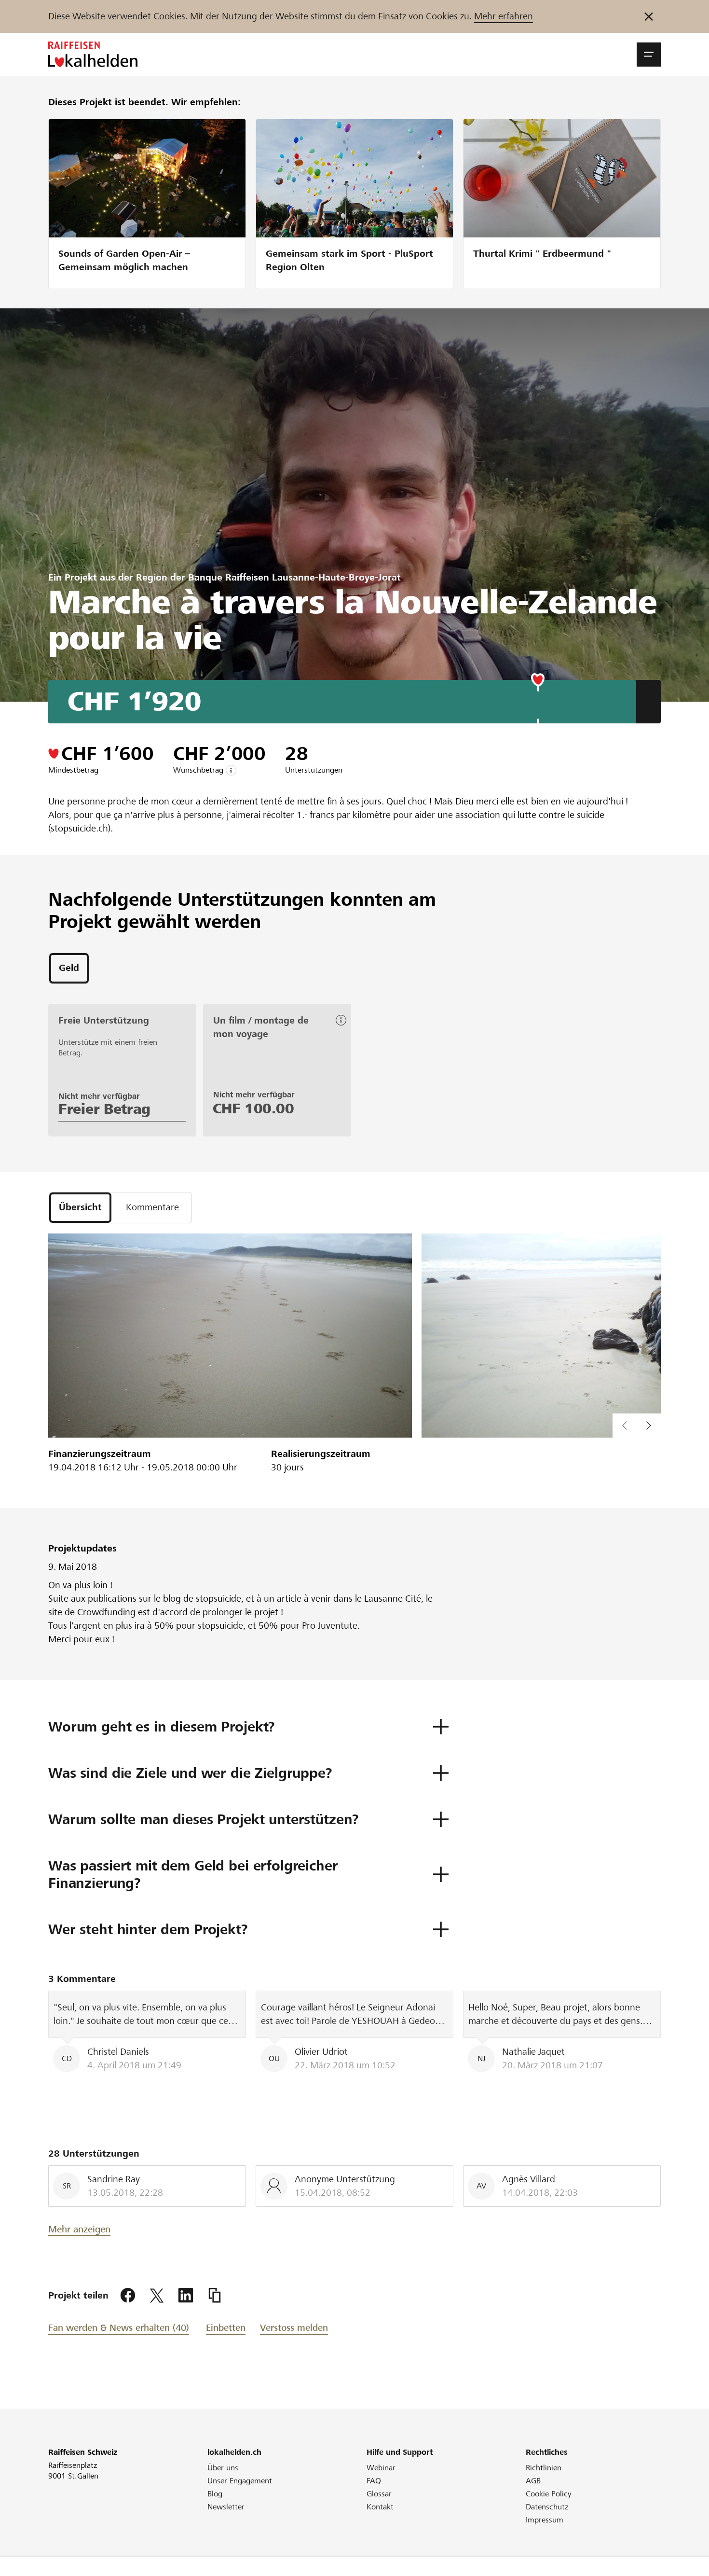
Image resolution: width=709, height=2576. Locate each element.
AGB (533, 2481)
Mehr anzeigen (79, 2229)
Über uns (223, 2468)
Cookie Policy (549, 2494)
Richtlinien (544, 2468)
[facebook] (128, 2296)
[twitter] (157, 2296)
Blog (215, 2494)
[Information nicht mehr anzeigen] (649, 16)
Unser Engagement (240, 2481)
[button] (649, 55)
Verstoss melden (294, 2328)
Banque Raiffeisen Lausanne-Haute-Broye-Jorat (294, 577)
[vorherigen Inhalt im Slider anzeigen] (649, 1426)
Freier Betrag (104, 1109)
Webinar (381, 2468)
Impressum (545, 2520)
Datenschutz (547, 2507)
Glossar (379, 2494)
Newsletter (226, 2507)
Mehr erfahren (504, 16)
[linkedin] (186, 2296)
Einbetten (226, 2328)
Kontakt (380, 2507)
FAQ (374, 2481)
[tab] (69, 968)
